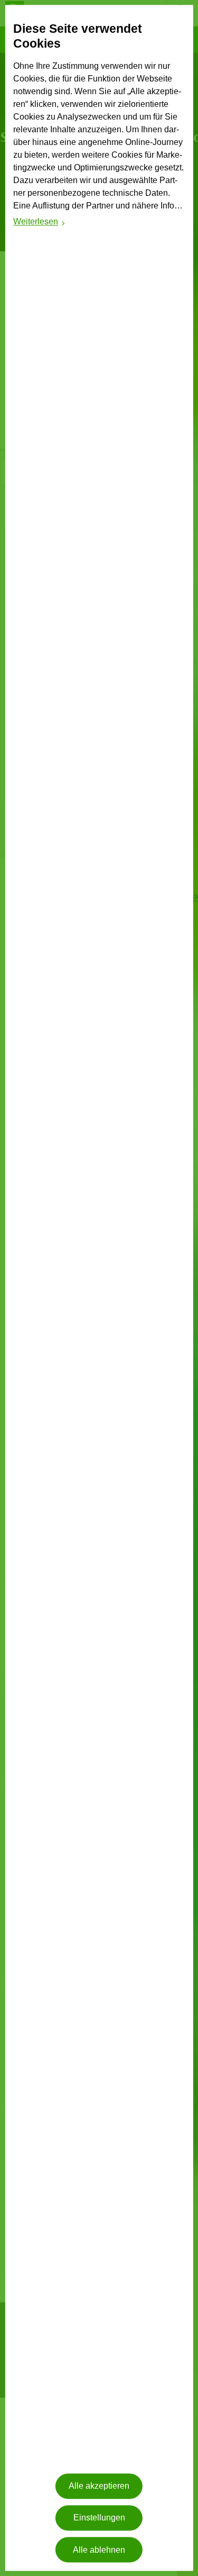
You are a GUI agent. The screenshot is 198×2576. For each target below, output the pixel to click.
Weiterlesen (39, 224)
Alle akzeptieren (99, 2486)
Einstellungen (99, 2518)
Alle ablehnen (99, 2550)
